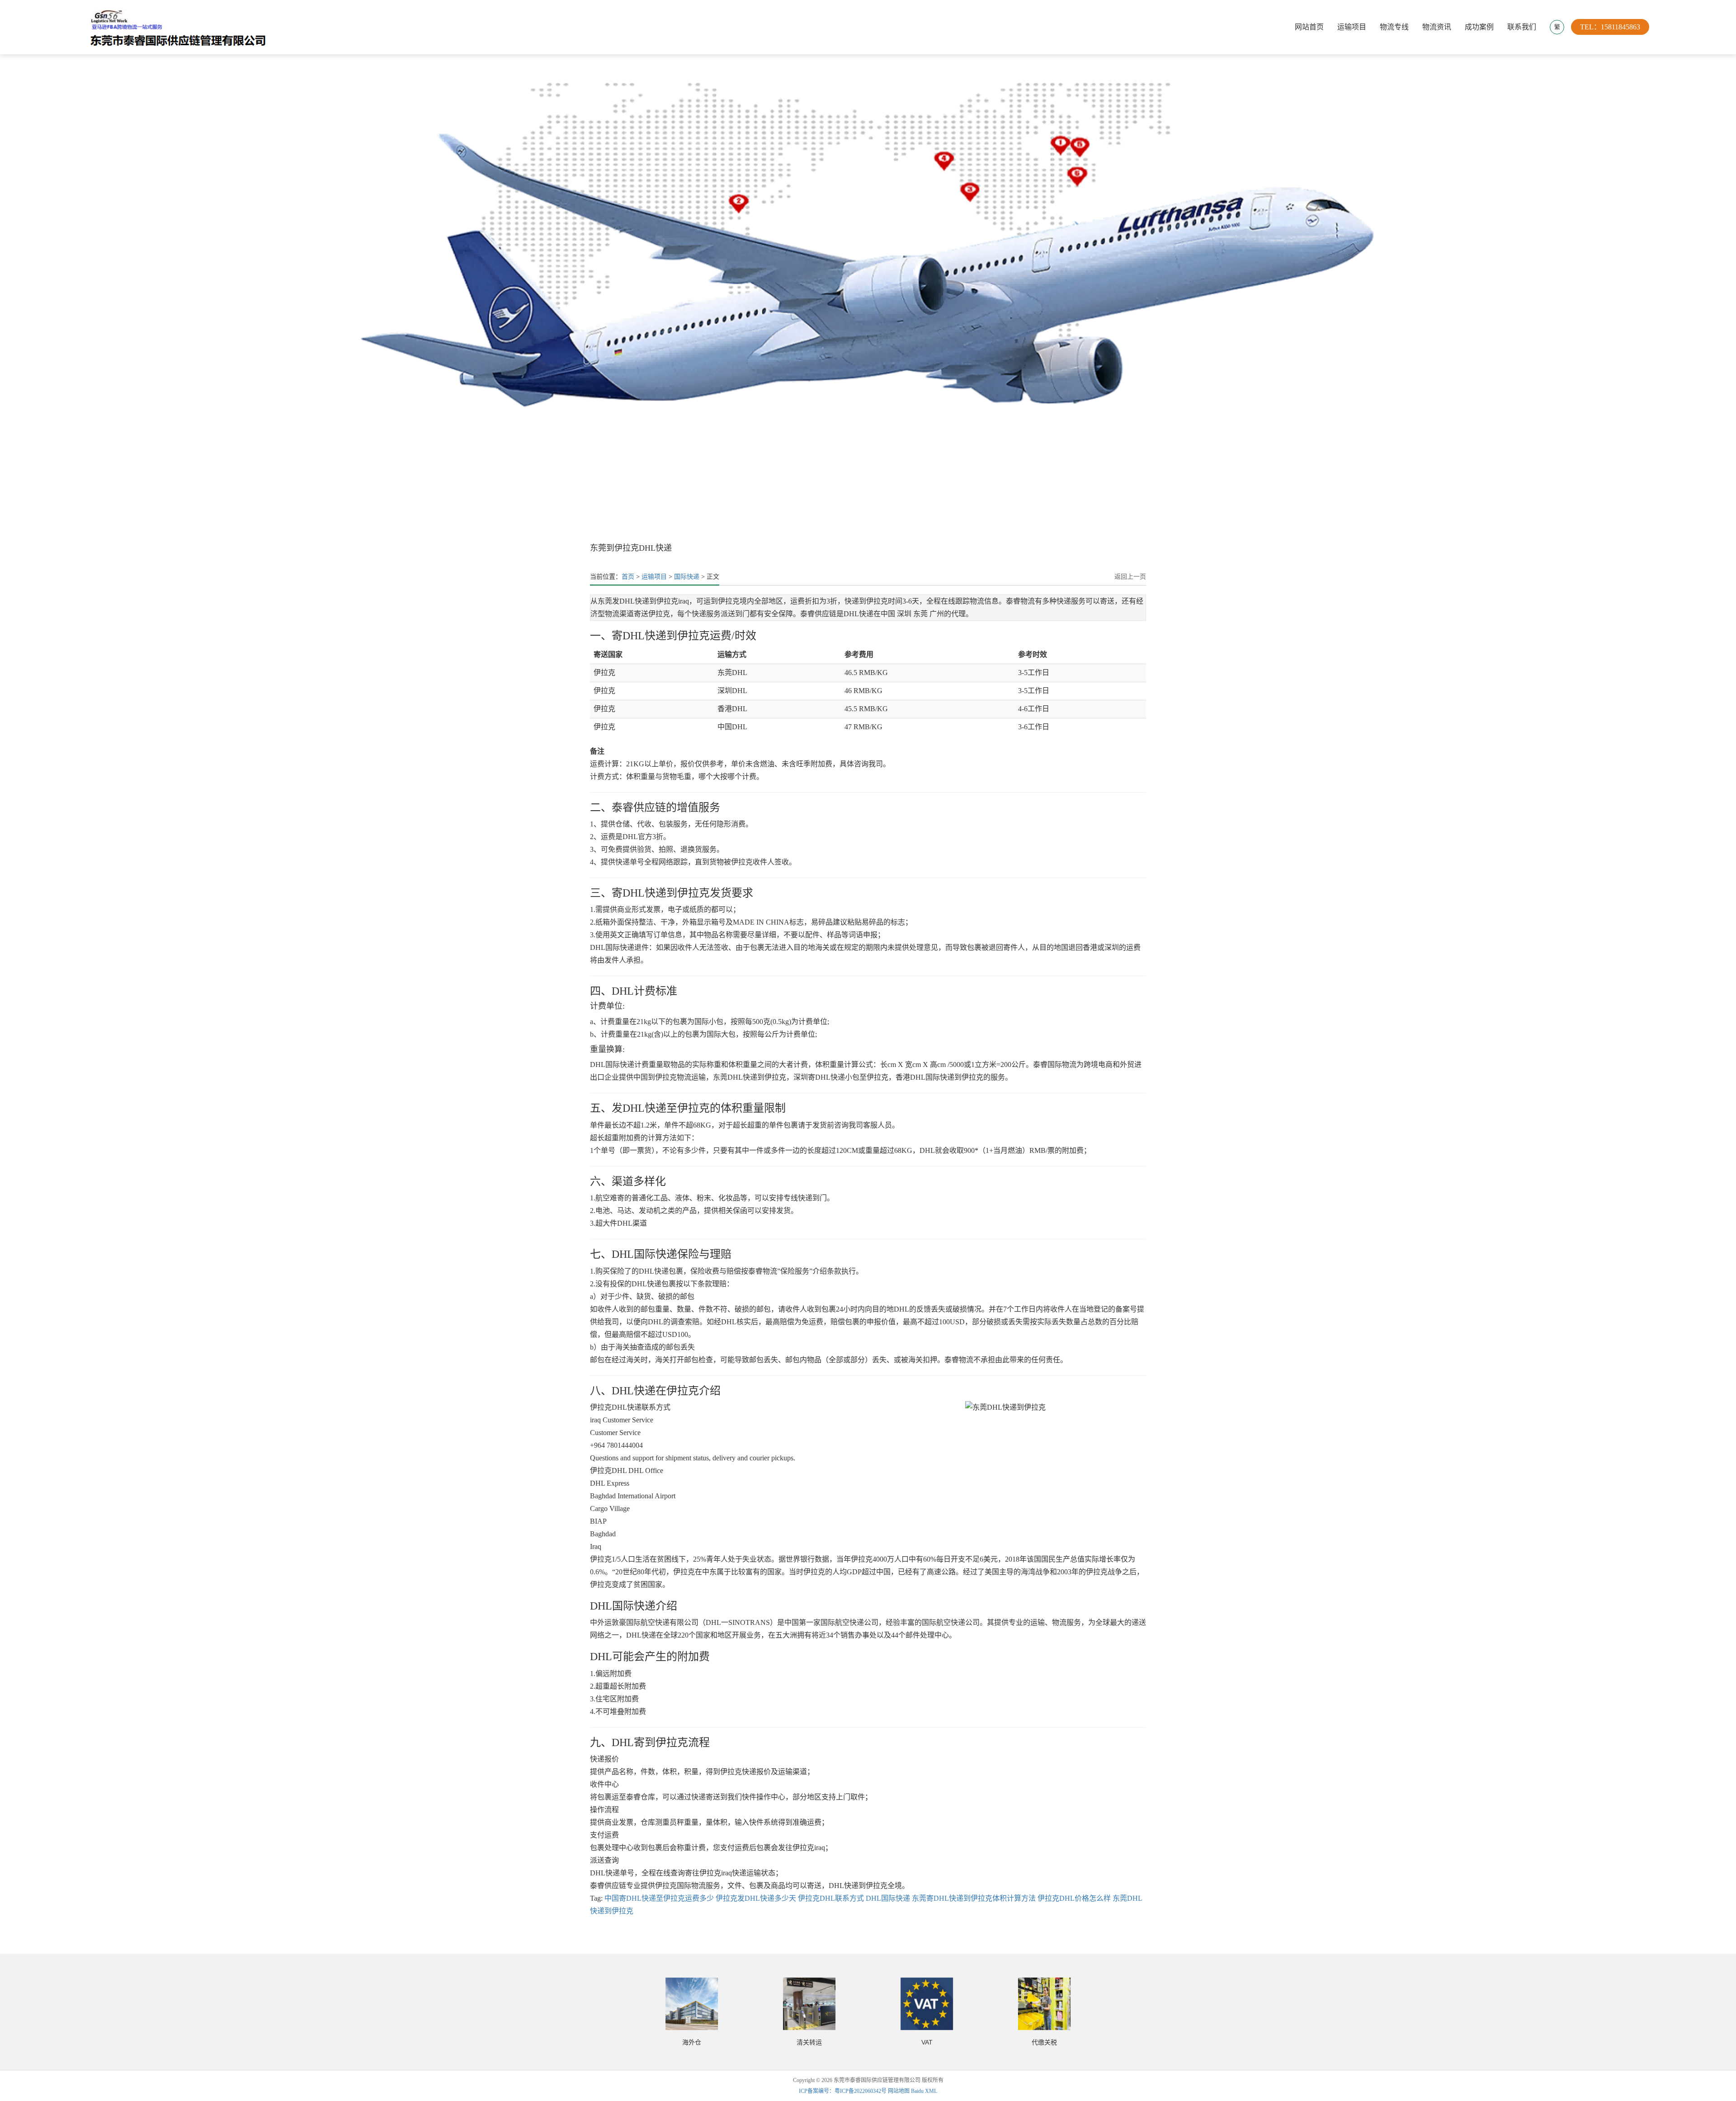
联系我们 (1522, 27)
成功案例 (1479, 27)
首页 (628, 577)
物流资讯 (1437, 27)
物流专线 (1394, 27)
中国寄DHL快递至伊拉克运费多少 (659, 1898)
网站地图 (899, 2091)
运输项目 (1352, 27)
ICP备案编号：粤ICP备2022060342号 (843, 2091)
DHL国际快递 (888, 1898)
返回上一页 (1130, 577)
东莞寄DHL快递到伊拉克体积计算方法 (974, 1898)
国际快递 (687, 577)
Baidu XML (924, 2091)
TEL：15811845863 (1610, 27)
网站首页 (1309, 27)
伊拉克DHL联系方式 (831, 1898)
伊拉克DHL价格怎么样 (1074, 1898)
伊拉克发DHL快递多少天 (756, 1898)
